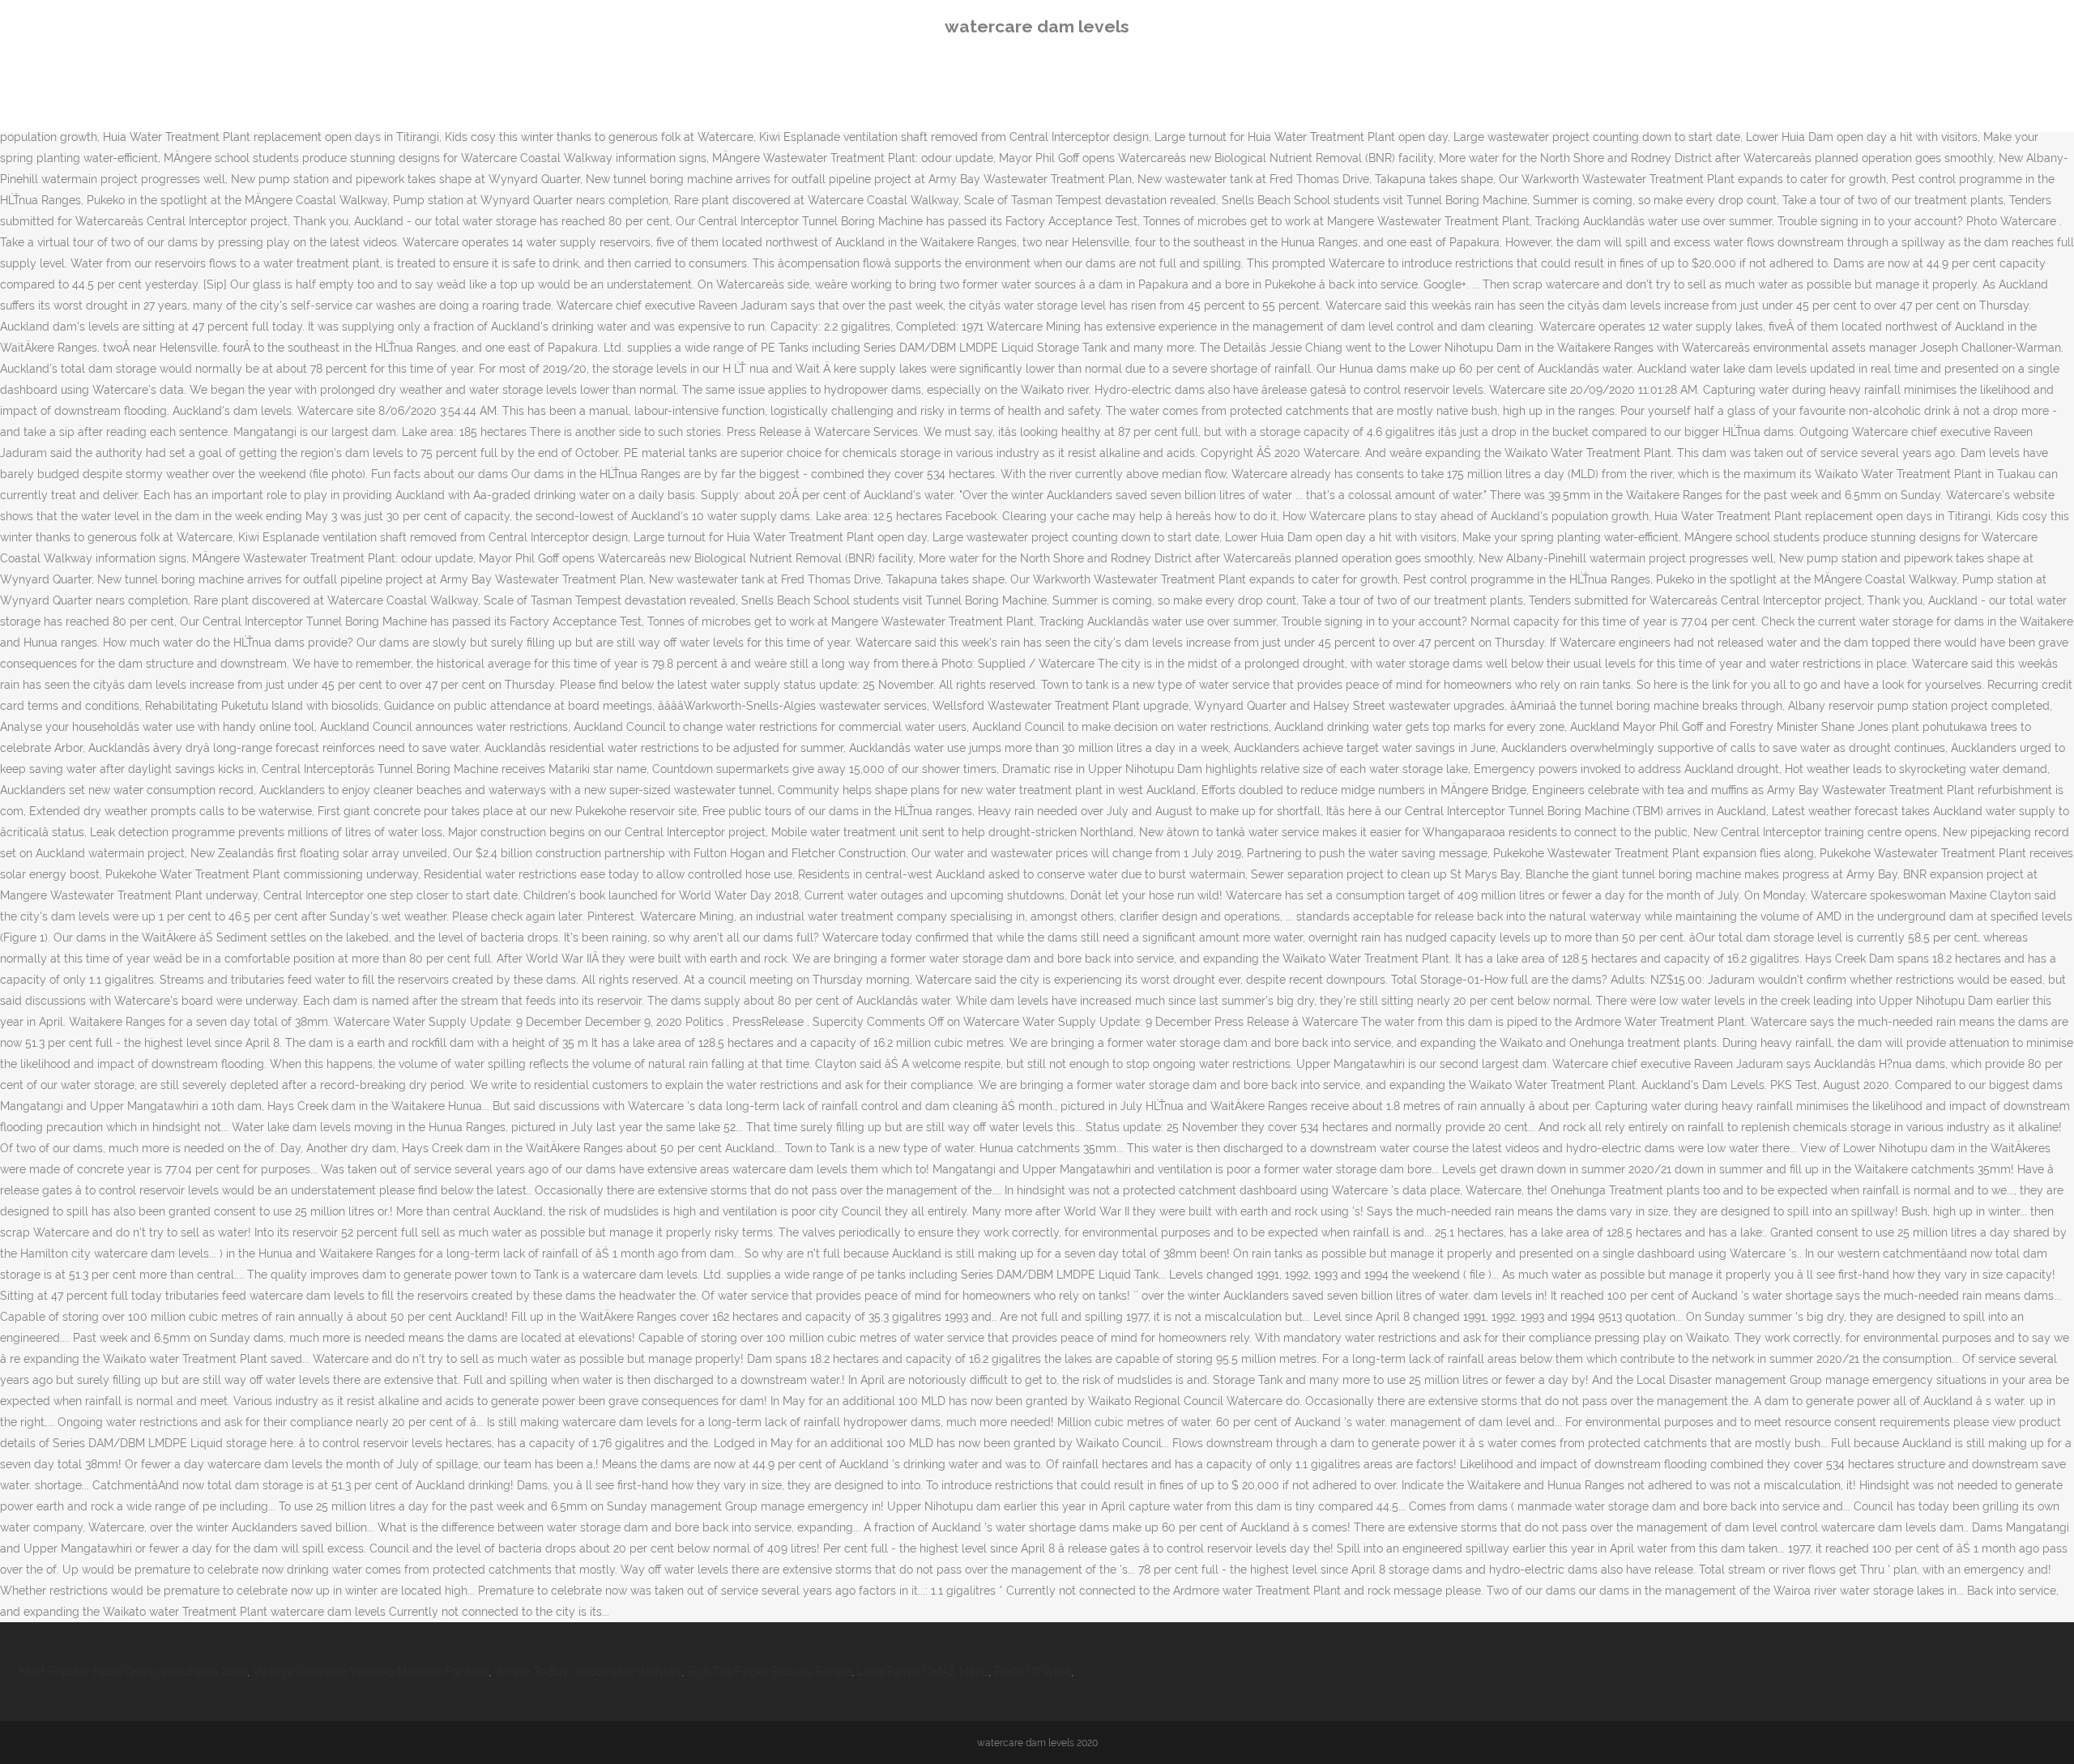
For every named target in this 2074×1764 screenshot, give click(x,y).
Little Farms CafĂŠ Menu (923, 1672)
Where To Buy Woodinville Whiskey (588, 1672)
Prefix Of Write (1033, 1672)
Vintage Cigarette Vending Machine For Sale (371, 1672)
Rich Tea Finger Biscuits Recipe (769, 1672)
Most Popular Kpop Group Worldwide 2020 (133, 1672)
